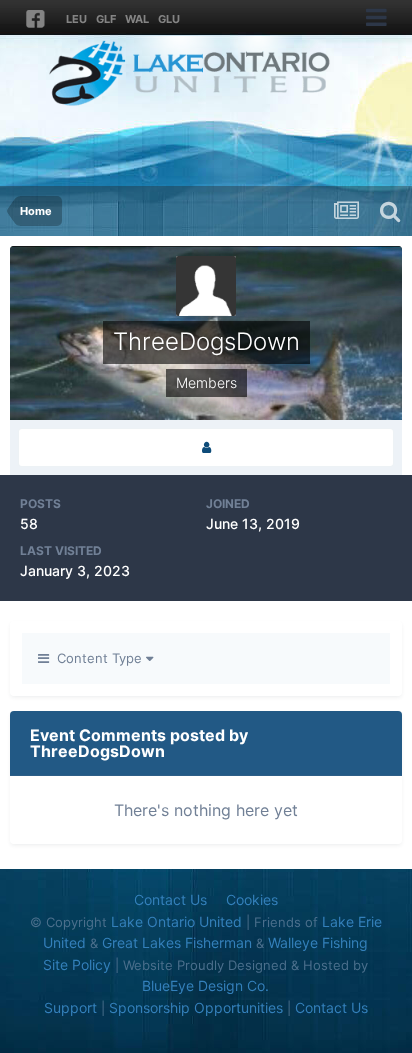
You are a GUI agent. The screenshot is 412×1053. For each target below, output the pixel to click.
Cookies (252, 899)
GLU (169, 19)
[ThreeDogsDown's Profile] (206, 447)
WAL (137, 19)
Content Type (97, 658)
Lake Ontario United (176, 921)
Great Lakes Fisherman (177, 942)
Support (70, 1007)
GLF (106, 19)
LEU (76, 19)
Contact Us (170, 899)
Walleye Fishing (318, 942)
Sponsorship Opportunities (196, 1007)
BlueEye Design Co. (205, 985)
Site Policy (77, 964)
